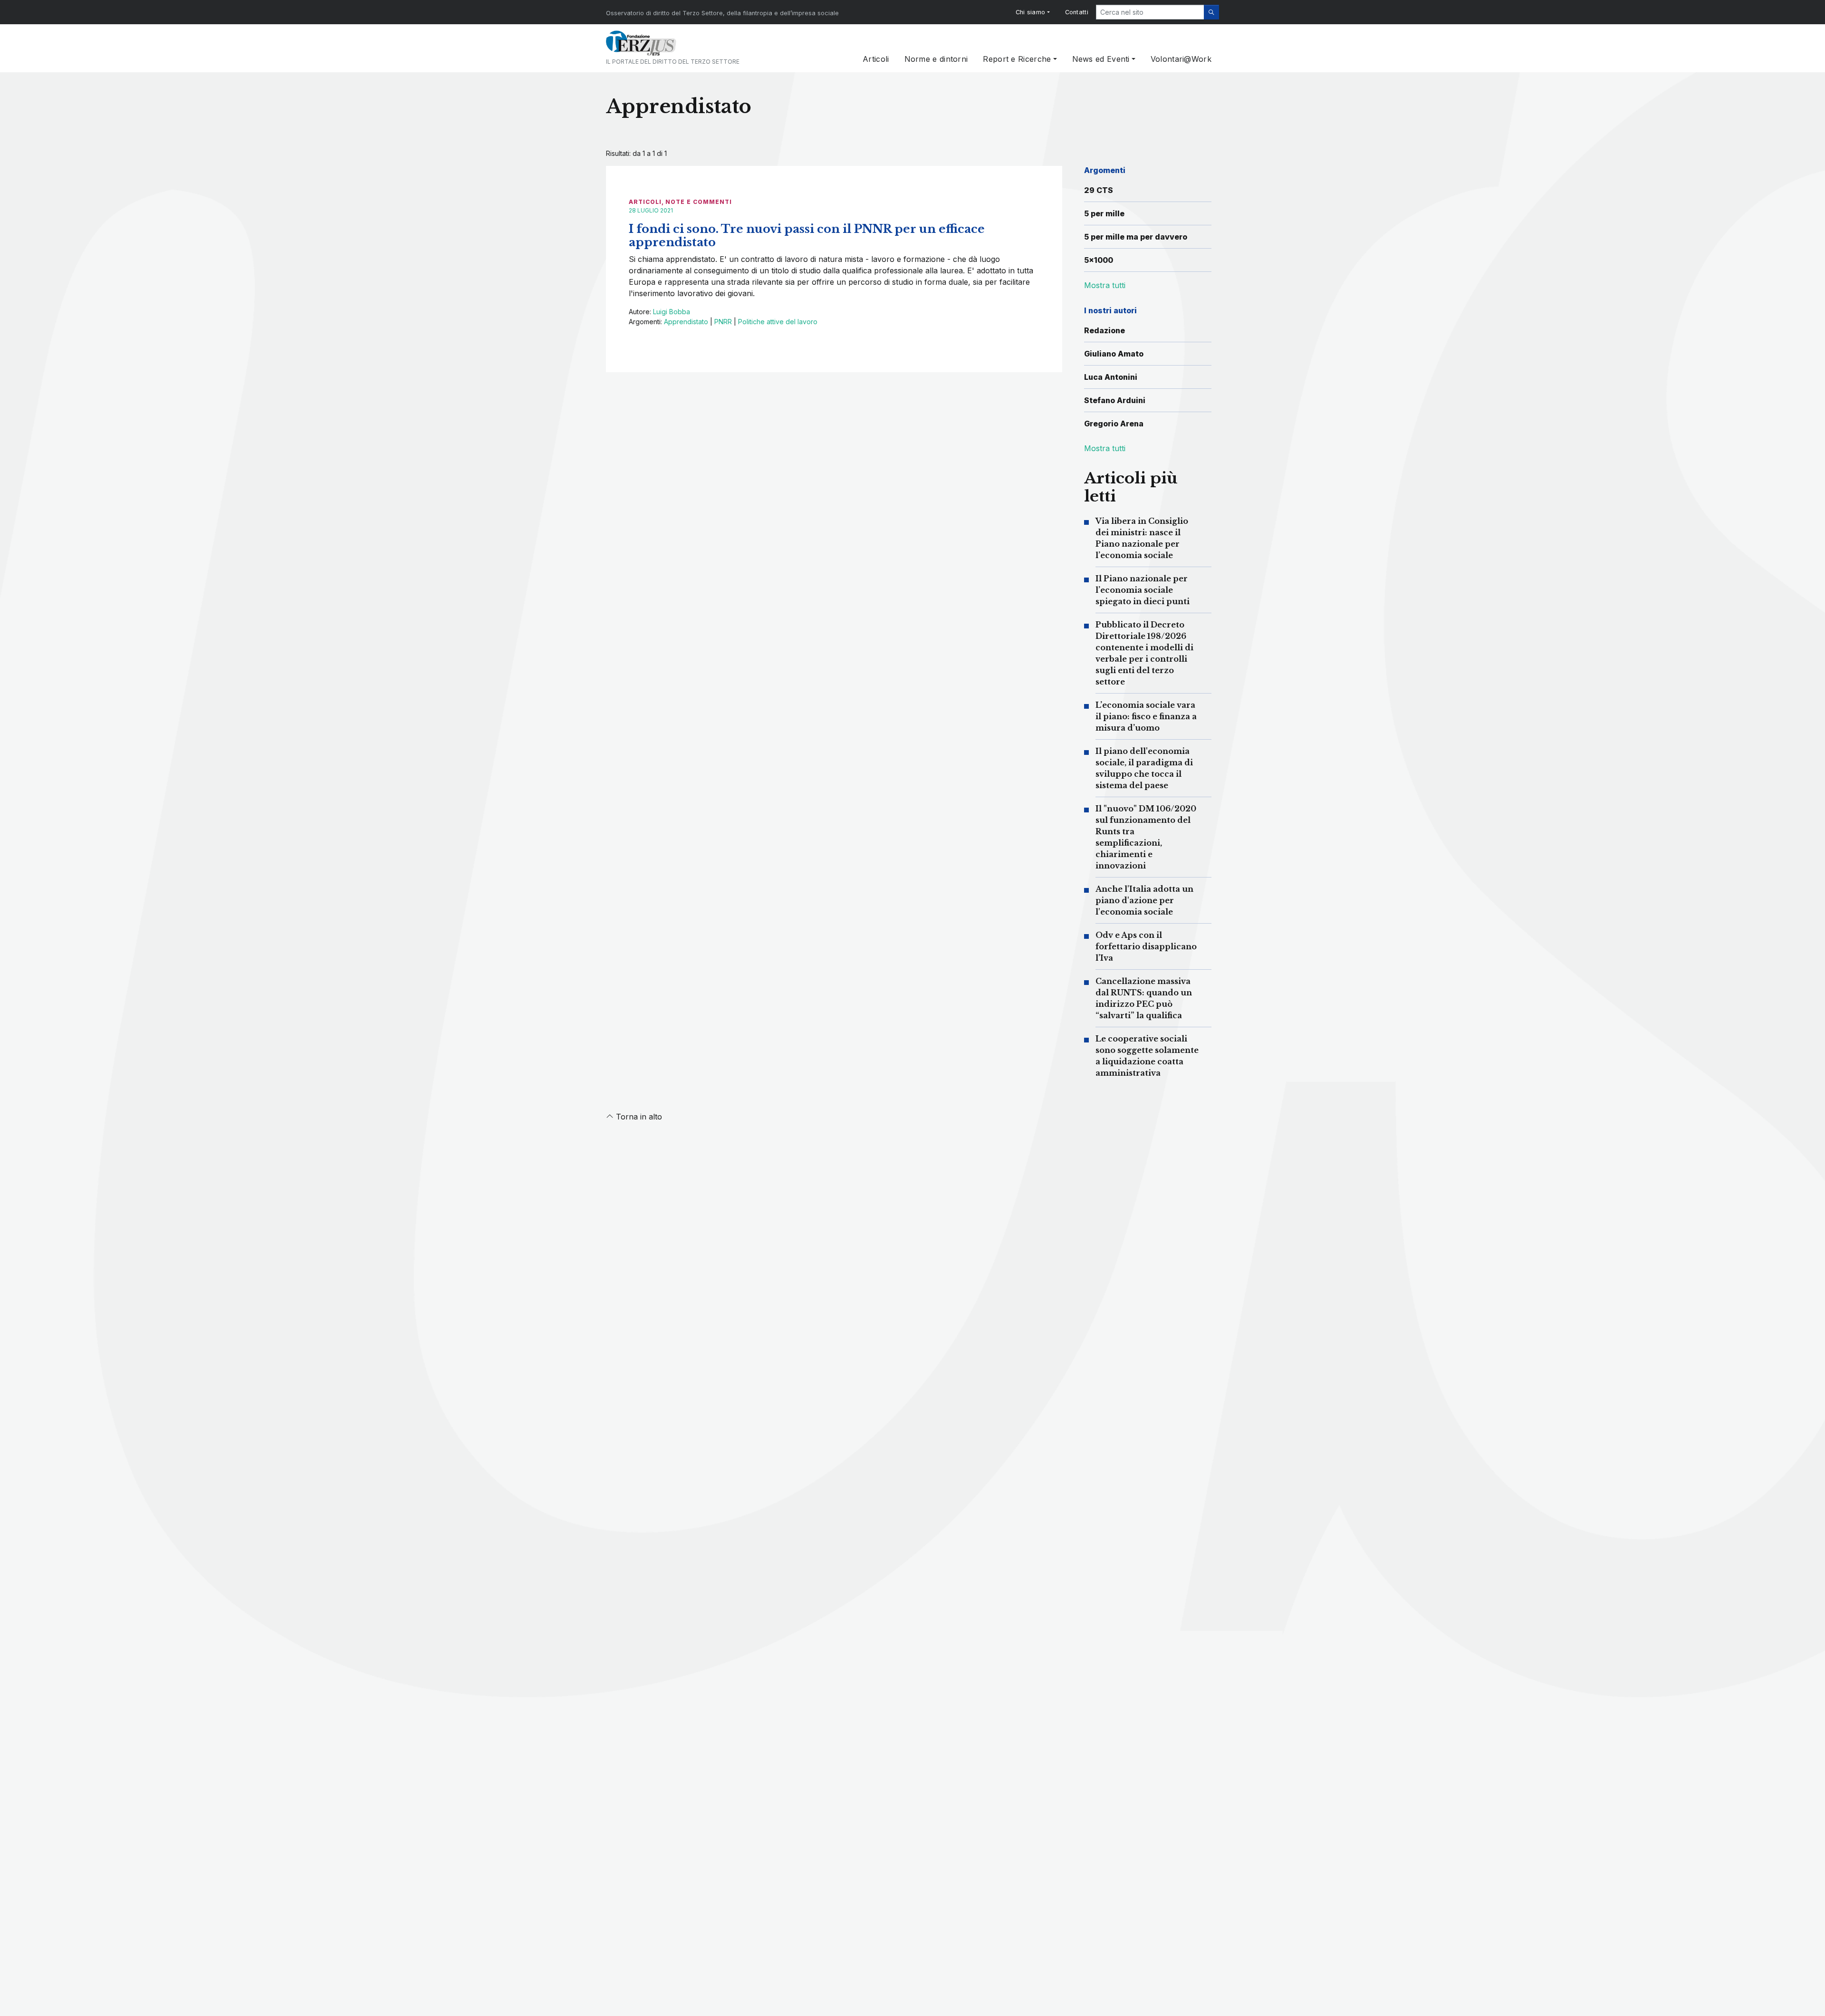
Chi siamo (1031, 12)
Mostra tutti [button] (1105, 285)
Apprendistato (686, 322)
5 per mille (1104, 213)
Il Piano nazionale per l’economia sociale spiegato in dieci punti (1143, 590)
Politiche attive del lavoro (778, 322)
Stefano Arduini (1115, 400)
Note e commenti (699, 202)
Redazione (1105, 330)
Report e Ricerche (1017, 59)
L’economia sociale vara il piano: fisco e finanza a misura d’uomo (1146, 716)
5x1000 (1099, 260)
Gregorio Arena (1114, 424)
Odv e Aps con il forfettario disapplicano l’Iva (1146, 946)
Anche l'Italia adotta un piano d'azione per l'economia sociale (1144, 900)
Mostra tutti (1105, 448)
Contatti (1077, 12)
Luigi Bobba (672, 312)
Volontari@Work (1181, 59)
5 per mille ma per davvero (1136, 237)
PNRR (723, 322)
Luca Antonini (1111, 377)
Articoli (876, 59)
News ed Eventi (1101, 59)
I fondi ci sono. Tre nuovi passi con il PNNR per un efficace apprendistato (807, 236)
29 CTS (1099, 190)
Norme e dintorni (936, 59)
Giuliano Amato (1114, 354)
